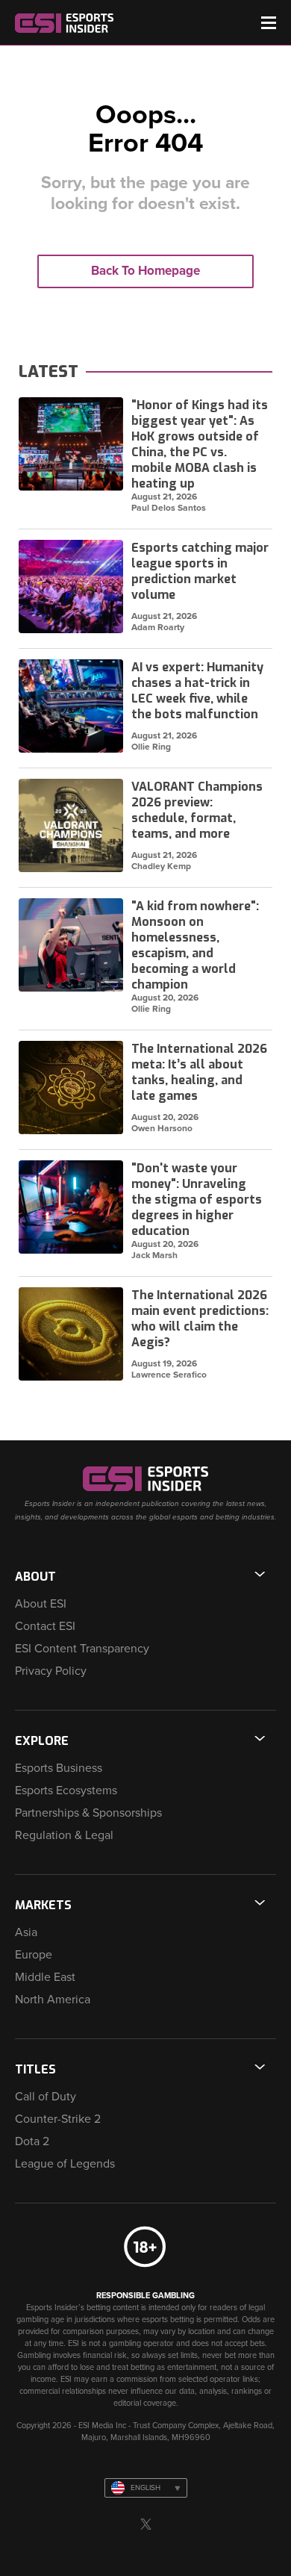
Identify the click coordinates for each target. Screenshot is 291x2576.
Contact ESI (45, 1626)
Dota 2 (32, 2141)
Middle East (45, 1977)
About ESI (41, 1604)
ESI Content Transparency (82, 1649)
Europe (34, 1955)
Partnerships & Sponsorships (88, 1813)
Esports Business (59, 1768)
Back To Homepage (145, 271)
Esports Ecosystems (66, 1791)
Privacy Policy (51, 1671)
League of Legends (65, 2164)
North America (53, 2000)
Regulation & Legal (64, 1835)
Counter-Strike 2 (58, 2119)
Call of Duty (46, 2097)
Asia (26, 1932)
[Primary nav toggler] (269, 23)
